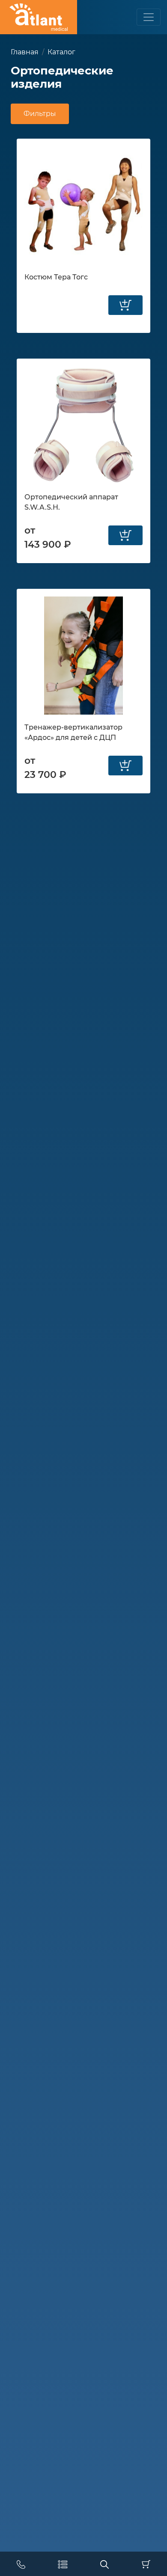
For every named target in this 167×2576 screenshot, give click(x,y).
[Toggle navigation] (149, 17)
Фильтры (40, 114)
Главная (25, 52)
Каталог (61, 52)
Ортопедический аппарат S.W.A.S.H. (71, 502)
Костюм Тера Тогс (56, 277)
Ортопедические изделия (62, 77)
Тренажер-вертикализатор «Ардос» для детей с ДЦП (73, 732)
